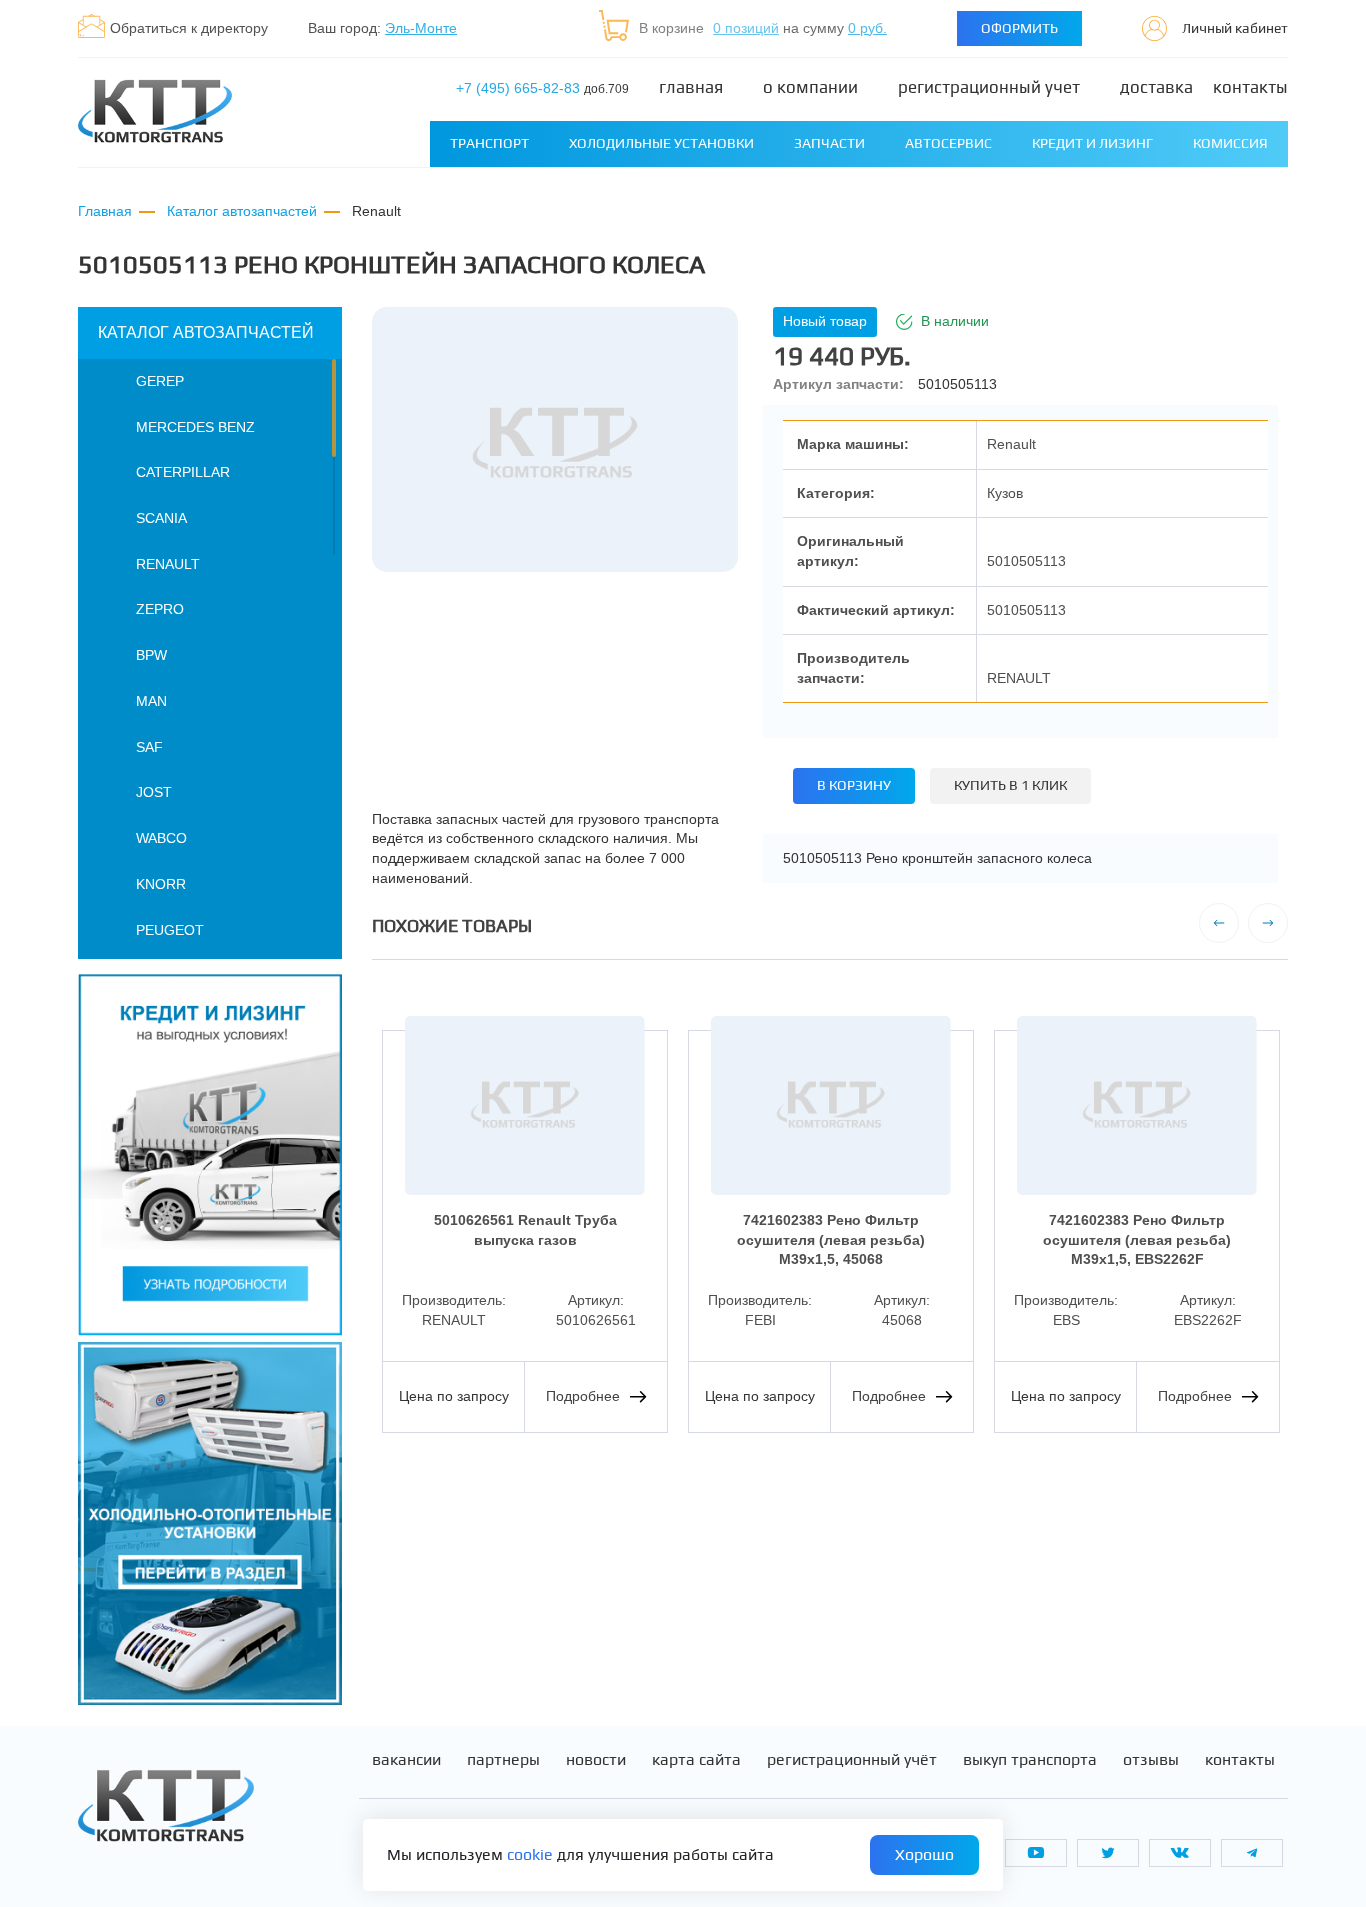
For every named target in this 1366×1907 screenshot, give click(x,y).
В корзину (854, 785)
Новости (596, 1760)
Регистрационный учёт (852, 1760)
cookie (530, 1854)
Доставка (1156, 87)
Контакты (1250, 87)
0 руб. (867, 28)
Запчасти (829, 143)
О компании (810, 87)
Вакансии (406, 1760)
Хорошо (924, 1854)
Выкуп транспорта (1030, 1760)
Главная (691, 87)
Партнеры (503, 1760)
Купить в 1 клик (1010, 785)
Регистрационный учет (989, 87)
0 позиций (746, 28)
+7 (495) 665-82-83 (542, 88)
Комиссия (1230, 143)
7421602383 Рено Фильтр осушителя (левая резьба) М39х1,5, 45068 (831, 1239)
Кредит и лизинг (1092, 143)
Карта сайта (696, 1760)
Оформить (1019, 28)
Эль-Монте (421, 28)
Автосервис (948, 143)
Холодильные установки (661, 143)
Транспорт (489, 143)
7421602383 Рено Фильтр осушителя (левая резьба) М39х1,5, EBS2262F (1137, 1239)
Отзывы (1151, 1760)
